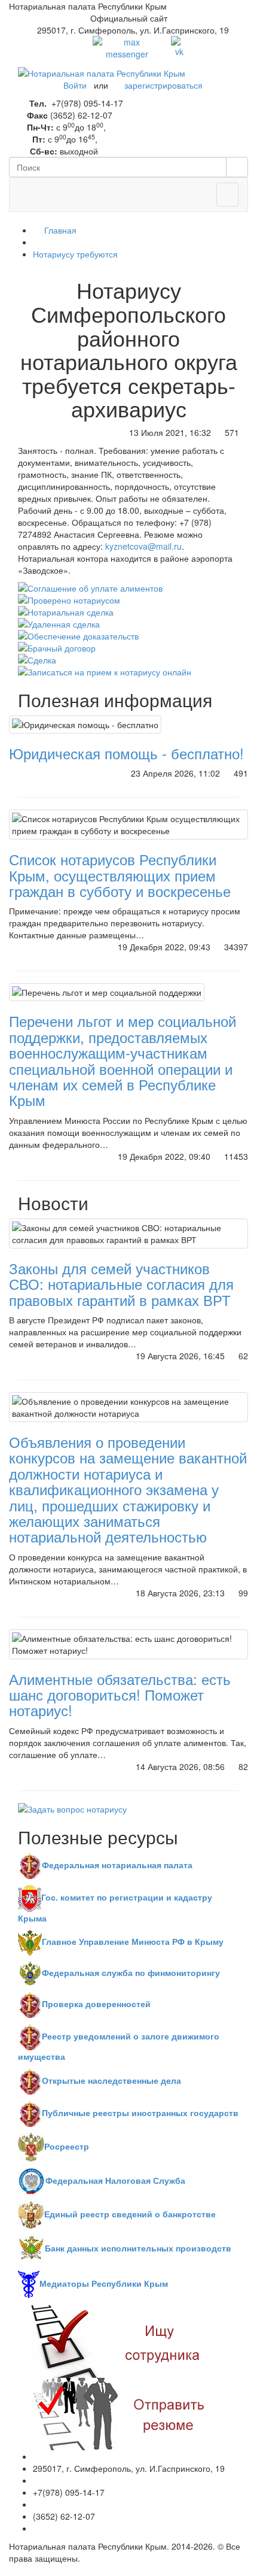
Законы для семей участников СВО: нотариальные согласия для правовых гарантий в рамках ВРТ (121, 1284)
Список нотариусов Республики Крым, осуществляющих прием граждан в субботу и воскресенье (120, 875)
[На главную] (102, 72)
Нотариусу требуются (75, 254)
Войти (75, 85)
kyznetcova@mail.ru (143, 546)
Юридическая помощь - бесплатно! (126, 753)
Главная (59, 230)
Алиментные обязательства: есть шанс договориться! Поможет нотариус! (120, 1695)
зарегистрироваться (163, 85)
